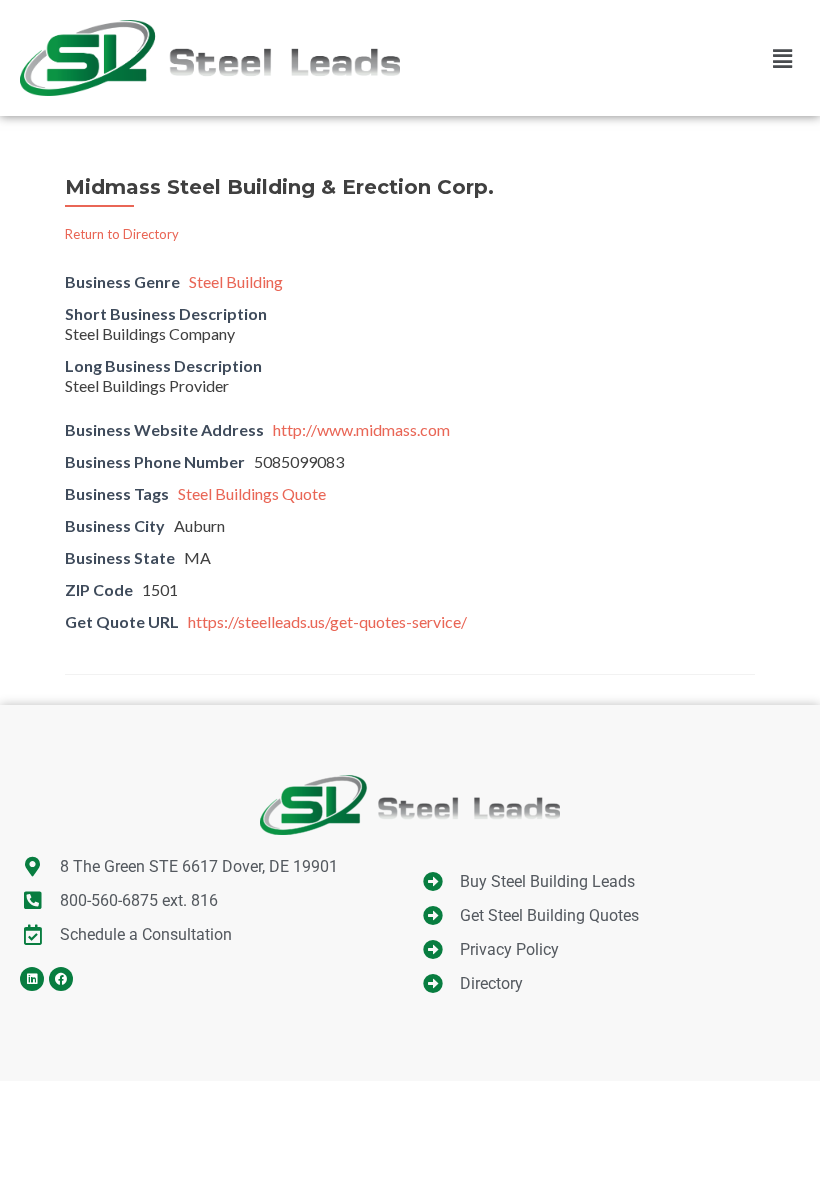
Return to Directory (122, 234)
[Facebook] (61, 979)
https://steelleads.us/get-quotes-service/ (327, 621)
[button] (783, 58)
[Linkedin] (32, 979)
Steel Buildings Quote (252, 493)
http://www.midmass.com (361, 429)
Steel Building (236, 281)
